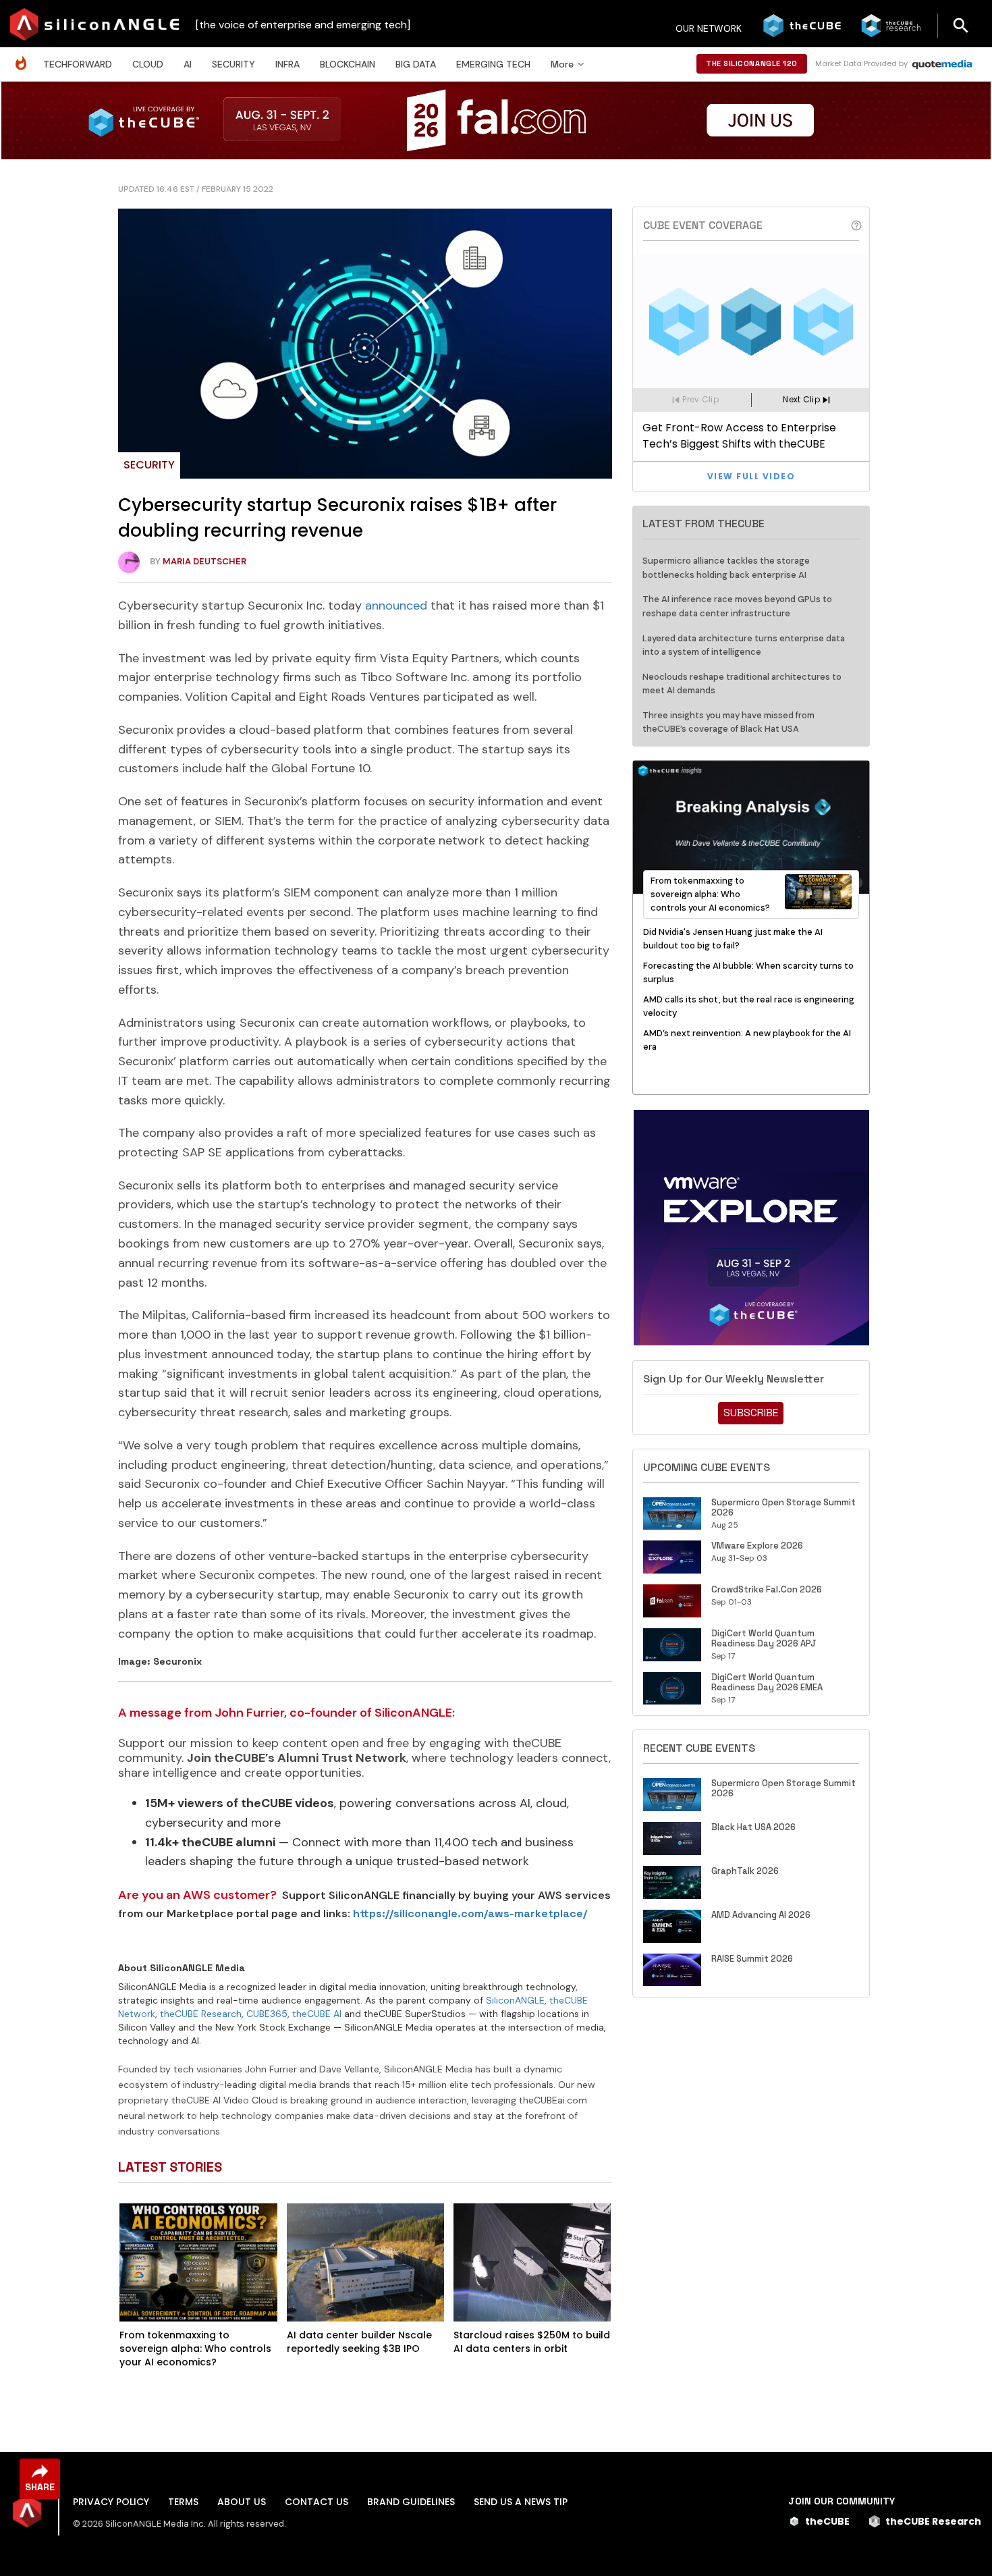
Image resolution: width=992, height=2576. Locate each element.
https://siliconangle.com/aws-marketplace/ (470, 1913)
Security (233, 64)
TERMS (183, 2502)
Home (24, 56)
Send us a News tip (521, 2502)
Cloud (148, 64)
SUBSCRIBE (751, 1413)
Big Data (416, 64)
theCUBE (827, 2521)
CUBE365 (267, 2014)
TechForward (78, 64)
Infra (287, 64)
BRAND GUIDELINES (411, 2502)
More (562, 64)
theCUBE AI (317, 2014)
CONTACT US (316, 2502)
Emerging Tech (493, 64)
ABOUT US (242, 2502)
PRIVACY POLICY (111, 2502)
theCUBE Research (201, 2014)
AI (188, 64)
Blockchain (348, 64)
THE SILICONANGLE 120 (752, 63)
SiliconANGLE (515, 2000)
